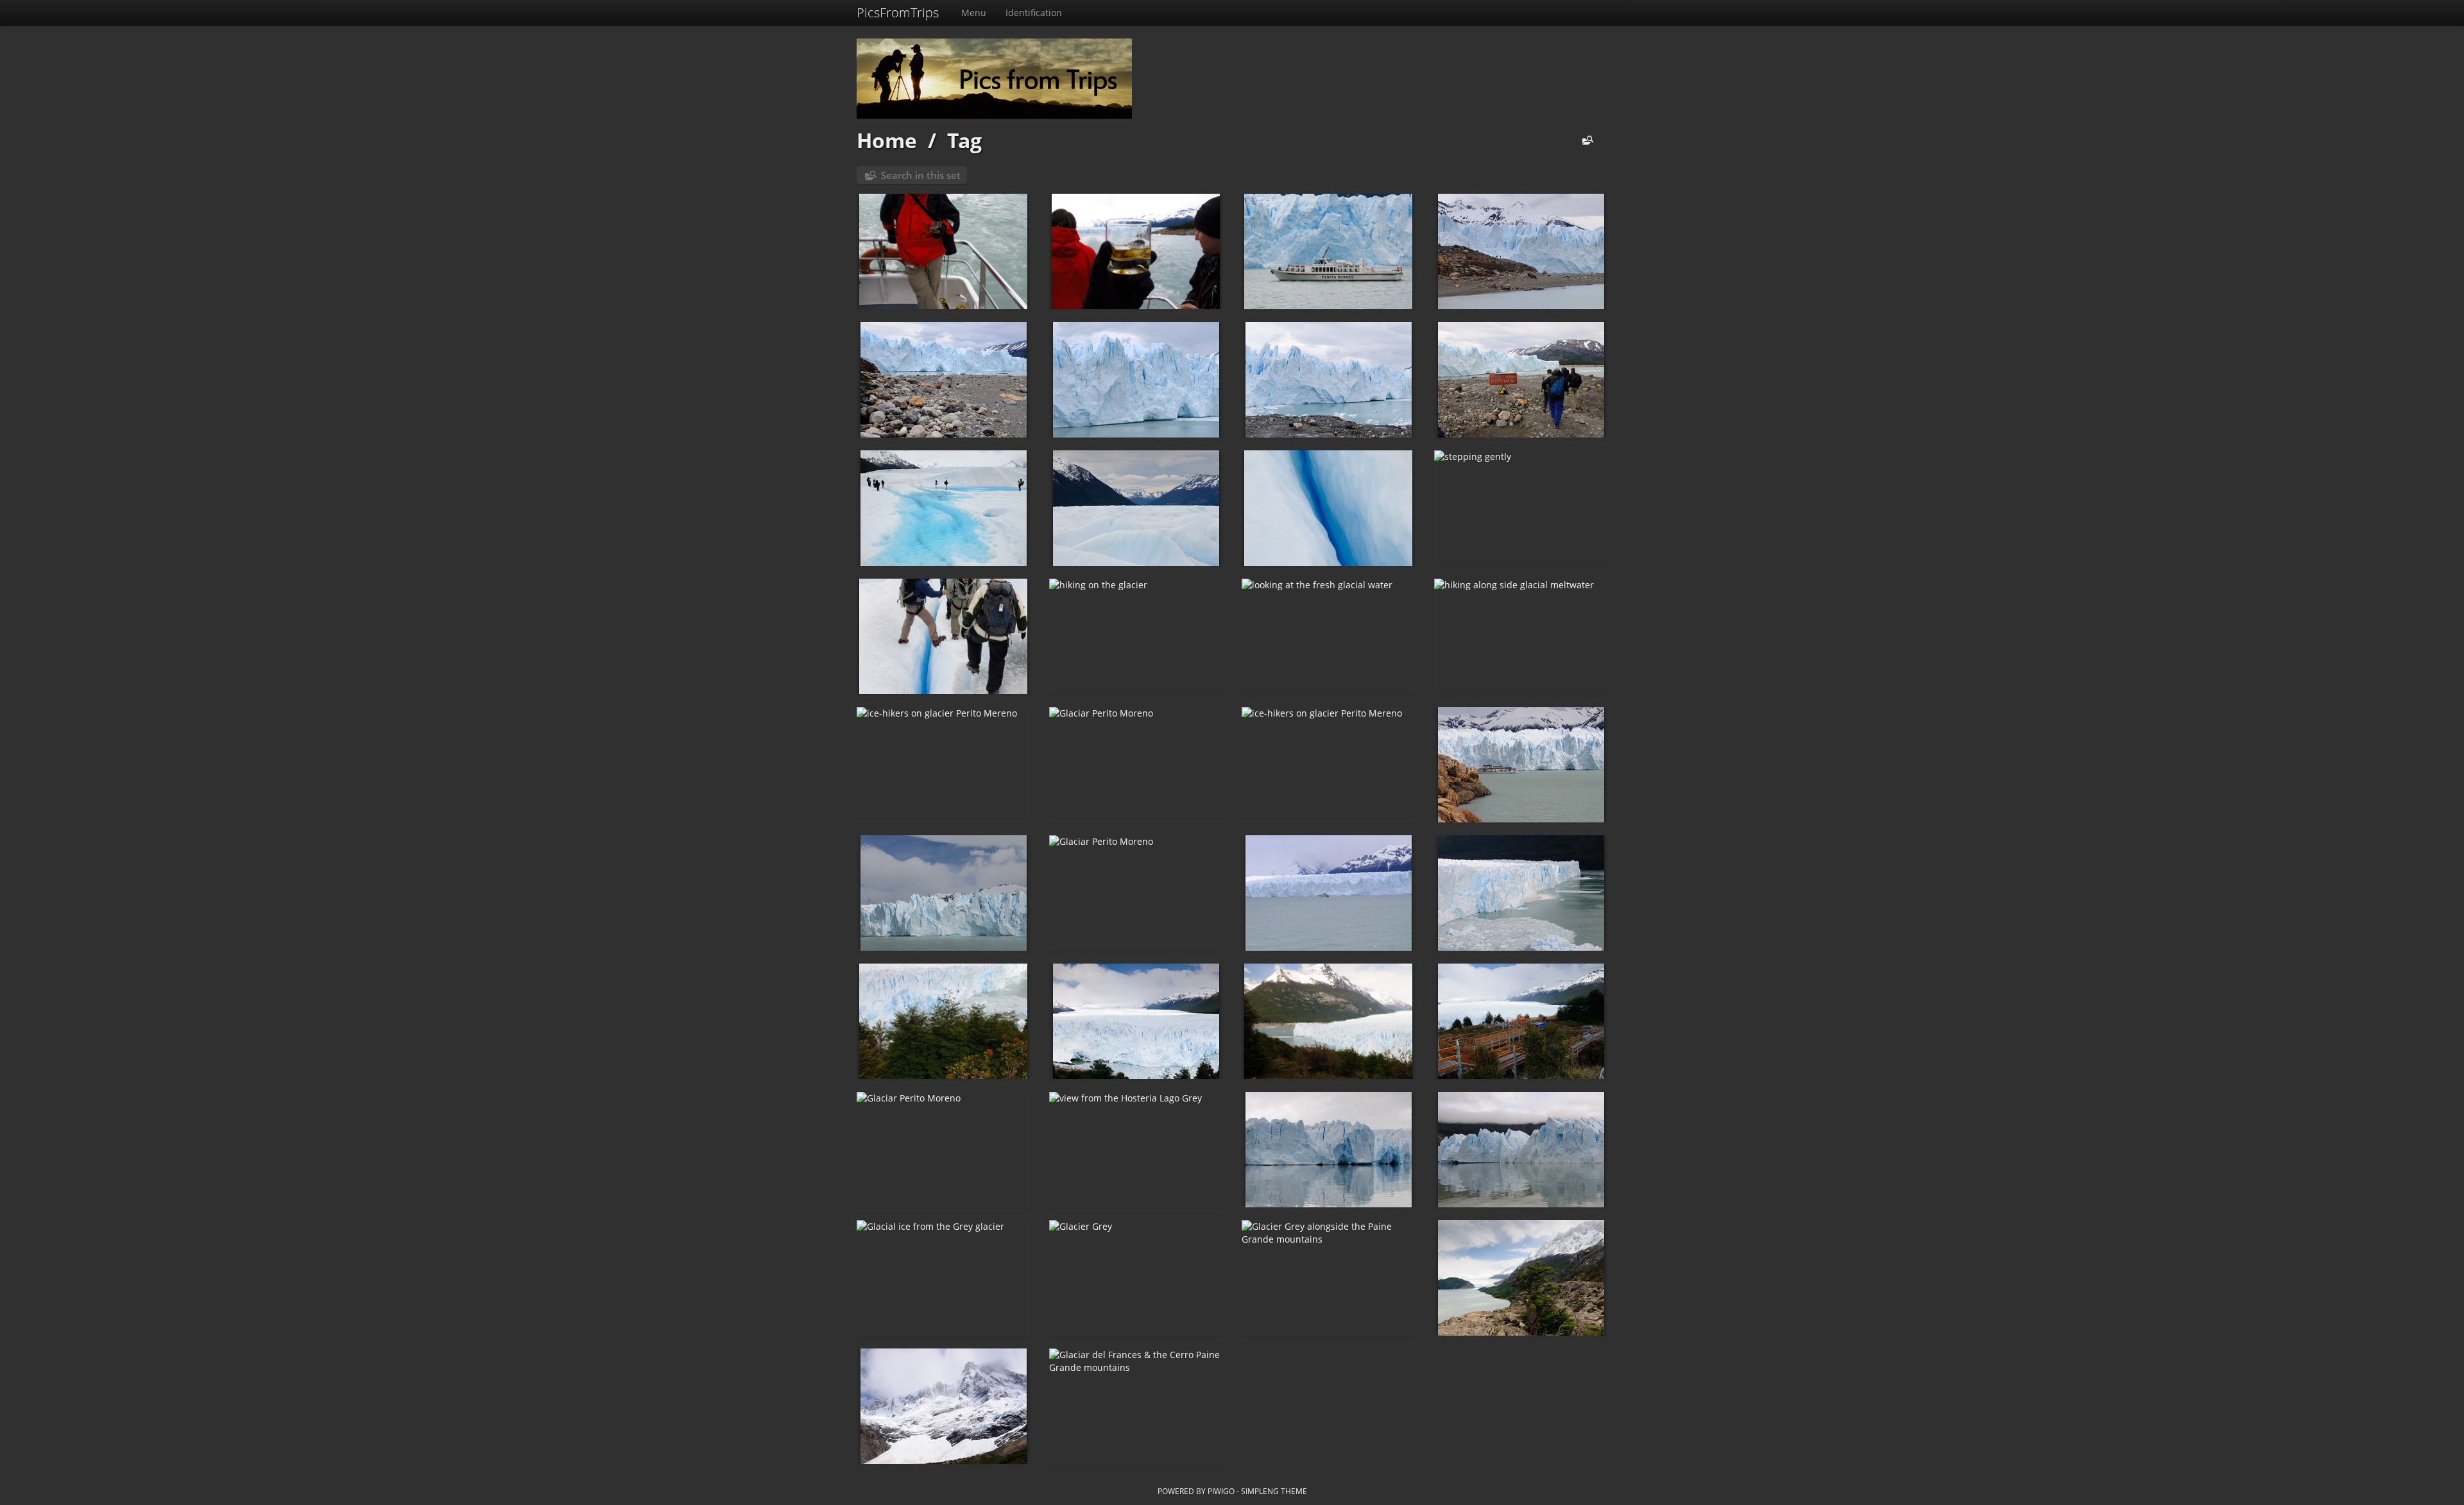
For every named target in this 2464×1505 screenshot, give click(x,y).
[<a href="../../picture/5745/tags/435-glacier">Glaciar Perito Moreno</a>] (1136, 893)
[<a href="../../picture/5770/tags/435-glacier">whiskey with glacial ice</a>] (1136, 251)
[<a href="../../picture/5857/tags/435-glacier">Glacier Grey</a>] (1136, 1278)
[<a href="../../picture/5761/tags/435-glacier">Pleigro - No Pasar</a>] (1521, 380)
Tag (964, 140)
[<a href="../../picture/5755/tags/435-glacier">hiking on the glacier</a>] (1136, 636)
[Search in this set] (1585, 141)
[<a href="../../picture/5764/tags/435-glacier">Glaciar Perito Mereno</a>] (943, 380)
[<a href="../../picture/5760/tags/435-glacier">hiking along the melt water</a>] (943, 508)
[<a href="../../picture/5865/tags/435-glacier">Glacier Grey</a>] (1328, 1150)
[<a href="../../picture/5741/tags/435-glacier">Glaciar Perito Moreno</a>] (943, 1021)
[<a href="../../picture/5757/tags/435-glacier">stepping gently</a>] (1521, 508)
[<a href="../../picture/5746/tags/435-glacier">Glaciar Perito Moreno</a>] (943, 893)
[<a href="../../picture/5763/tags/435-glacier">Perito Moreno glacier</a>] (1136, 380)
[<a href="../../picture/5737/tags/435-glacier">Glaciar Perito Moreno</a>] (943, 1150)
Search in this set (921, 175)
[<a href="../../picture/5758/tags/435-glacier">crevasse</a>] (1328, 508)
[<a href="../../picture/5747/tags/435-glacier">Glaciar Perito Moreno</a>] (1521, 765)
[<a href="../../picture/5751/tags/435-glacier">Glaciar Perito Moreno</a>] (1136, 765)
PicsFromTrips (898, 13)
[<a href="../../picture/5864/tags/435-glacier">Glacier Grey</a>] (1521, 1150)
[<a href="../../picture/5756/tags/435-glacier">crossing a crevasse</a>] (943, 636)
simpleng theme (1274, 1491)
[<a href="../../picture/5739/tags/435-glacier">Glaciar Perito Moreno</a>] (1328, 1021)
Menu (974, 13)
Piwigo (1221, 1491)
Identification (1034, 13)
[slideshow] (1603, 141)
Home (887, 140)
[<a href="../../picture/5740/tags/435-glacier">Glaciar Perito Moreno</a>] (1136, 1021)
